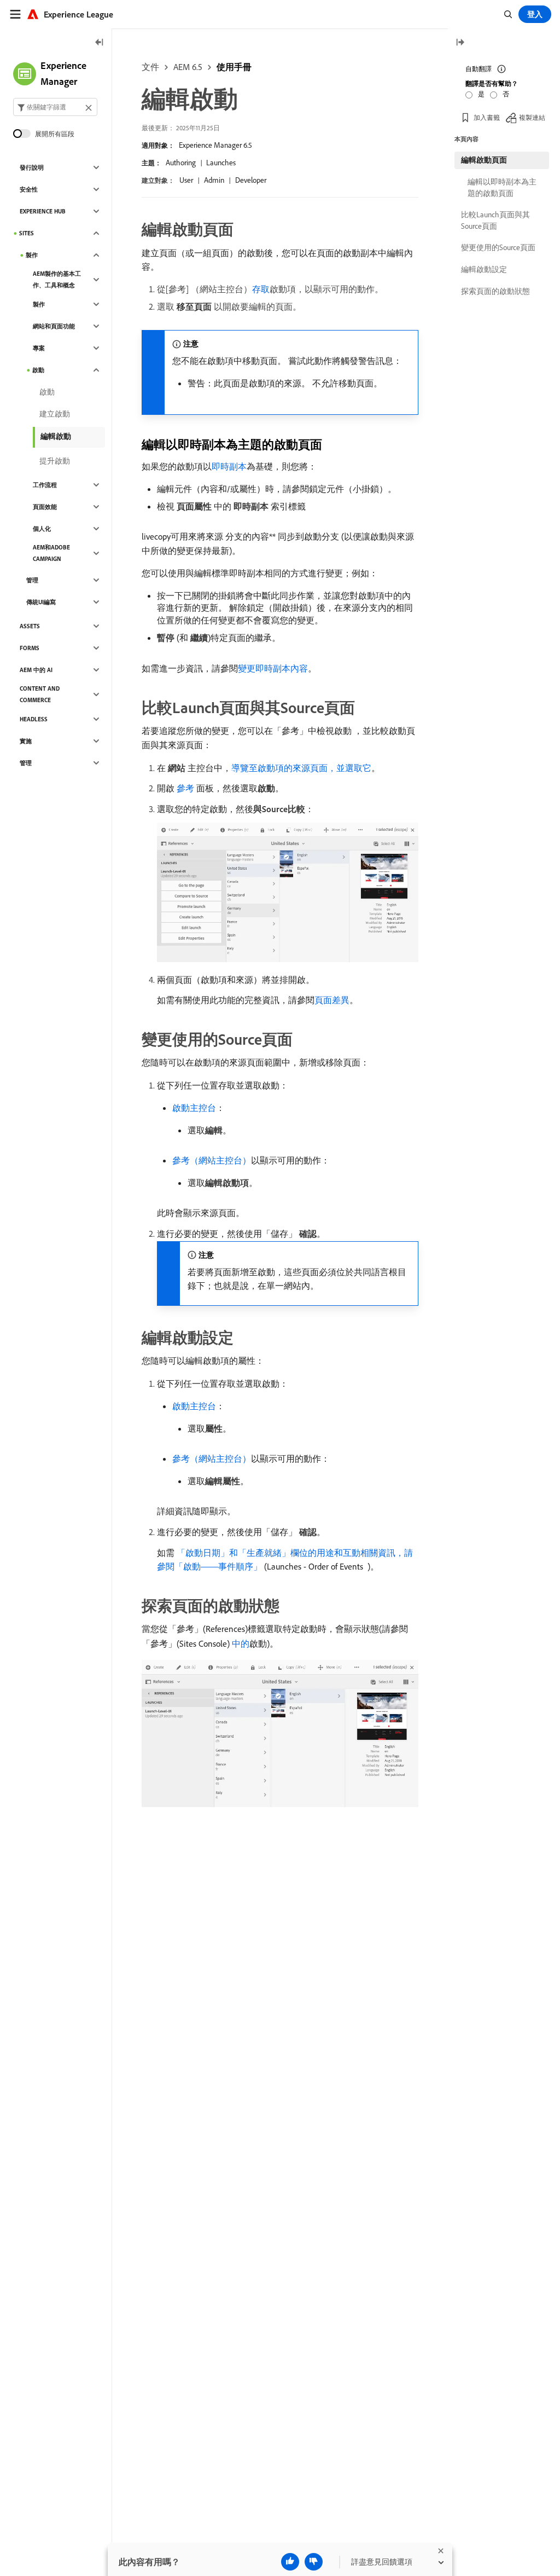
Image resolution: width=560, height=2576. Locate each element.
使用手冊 (234, 67)
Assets (30, 626)
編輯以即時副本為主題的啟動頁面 (502, 187)
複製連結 (532, 117)
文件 (150, 67)
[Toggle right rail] (460, 43)
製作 (32, 255)
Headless (34, 719)
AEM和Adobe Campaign (51, 553)
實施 (26, 741)
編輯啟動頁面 (484, 160)
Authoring (181, 163)
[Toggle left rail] (100, 43)
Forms (30, 648)
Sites (27, 233)
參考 (185, 788)
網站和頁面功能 (54, 326)
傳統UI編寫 (41, 602)
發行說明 (32, 167)
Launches (221, 163)
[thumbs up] (290, 2562)
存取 (261, 289)
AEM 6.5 (188, 67)
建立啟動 (55, 414)
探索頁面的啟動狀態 (495, 291)
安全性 (29, 189)
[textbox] (55, 107)
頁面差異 (332, 1000)
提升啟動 (55, 461)
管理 (32, 580)
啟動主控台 (194, 1108)
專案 (39, 348)
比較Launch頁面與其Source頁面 (495, 220)
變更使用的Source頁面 (498, 247)
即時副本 (229, 466)
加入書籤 (487, 117)
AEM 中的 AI (36, 670)
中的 (241, 1643)
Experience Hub (43, 211)
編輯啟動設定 (484, 269)
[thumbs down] (314, 2562)
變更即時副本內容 (273, 668)
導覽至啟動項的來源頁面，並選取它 (301, 768)
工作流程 (45, 485)
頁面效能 (45, 507)
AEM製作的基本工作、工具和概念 (57, 279)
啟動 (38, 370)
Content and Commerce (40, 694)
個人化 (42, 529)
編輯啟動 (56, 436)
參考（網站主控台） (212, 1160)
